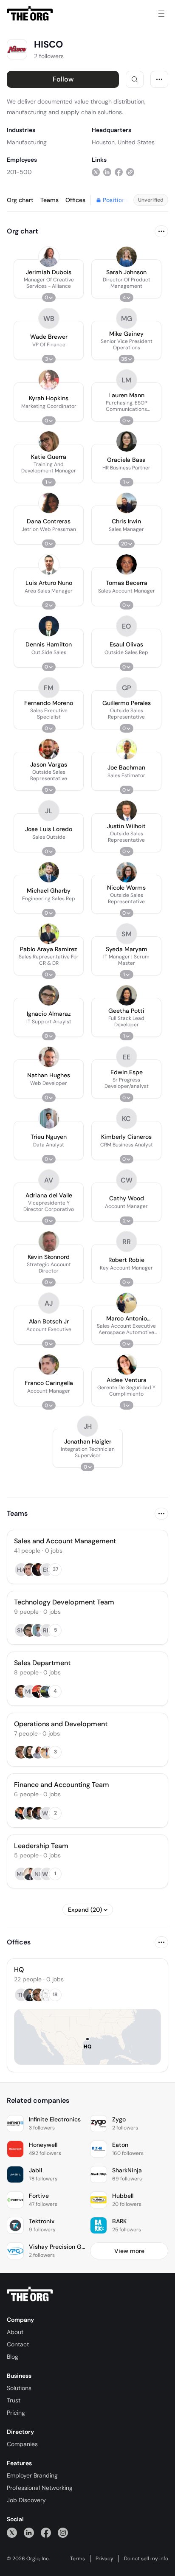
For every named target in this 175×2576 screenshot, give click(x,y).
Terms (78, 2559)
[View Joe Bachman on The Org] (127, 749)
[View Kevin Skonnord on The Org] (49, 1242)
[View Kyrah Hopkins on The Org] (49, 380)
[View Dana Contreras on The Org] (49, 503)
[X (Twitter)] (12, 2532)
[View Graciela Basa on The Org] (127, 441)
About (15, 2332)
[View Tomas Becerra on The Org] (127, 565)
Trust (14, 2400)
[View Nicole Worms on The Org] (127, 872)
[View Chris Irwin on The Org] (127, 503)
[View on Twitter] (96, 172)
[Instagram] (63, 2532)
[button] (49, 279)
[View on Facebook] (119, 172)
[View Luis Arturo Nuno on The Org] (49, 565)
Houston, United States (123, 142)
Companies (22, 2444)
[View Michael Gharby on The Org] (49, 872)
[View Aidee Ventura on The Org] (127, 1365)
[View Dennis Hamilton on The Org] (49, 626)
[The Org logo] (30, 2294)
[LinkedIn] (29, 2532)
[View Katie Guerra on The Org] (49, 441)
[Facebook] (46, 2532)
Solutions (19, 2388)
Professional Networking (40, 2488)
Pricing (16, 2413)
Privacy (104, 2559)
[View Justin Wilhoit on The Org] (127, 811)
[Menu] (161, 14)
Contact (18, 2344)
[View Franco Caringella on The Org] (49, 1365)
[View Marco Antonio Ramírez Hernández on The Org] (127, 1303)
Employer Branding (32, 2475)
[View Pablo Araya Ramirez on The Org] (49, 934)
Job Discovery (26, 2500)
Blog (13, 2357)
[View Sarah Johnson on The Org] (127, 257)
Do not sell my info (146, 2559)
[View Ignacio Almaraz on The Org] (49, 995)
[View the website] (130, 172)
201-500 (19, 172)
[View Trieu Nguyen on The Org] (49, 1118)
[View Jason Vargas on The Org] (49, 749)
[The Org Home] (30, 14)
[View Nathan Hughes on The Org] (49, 1057)
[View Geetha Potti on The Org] (127, 995)
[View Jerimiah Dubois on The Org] (49, 257)
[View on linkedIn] (107, 172)
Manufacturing (27, 142)
